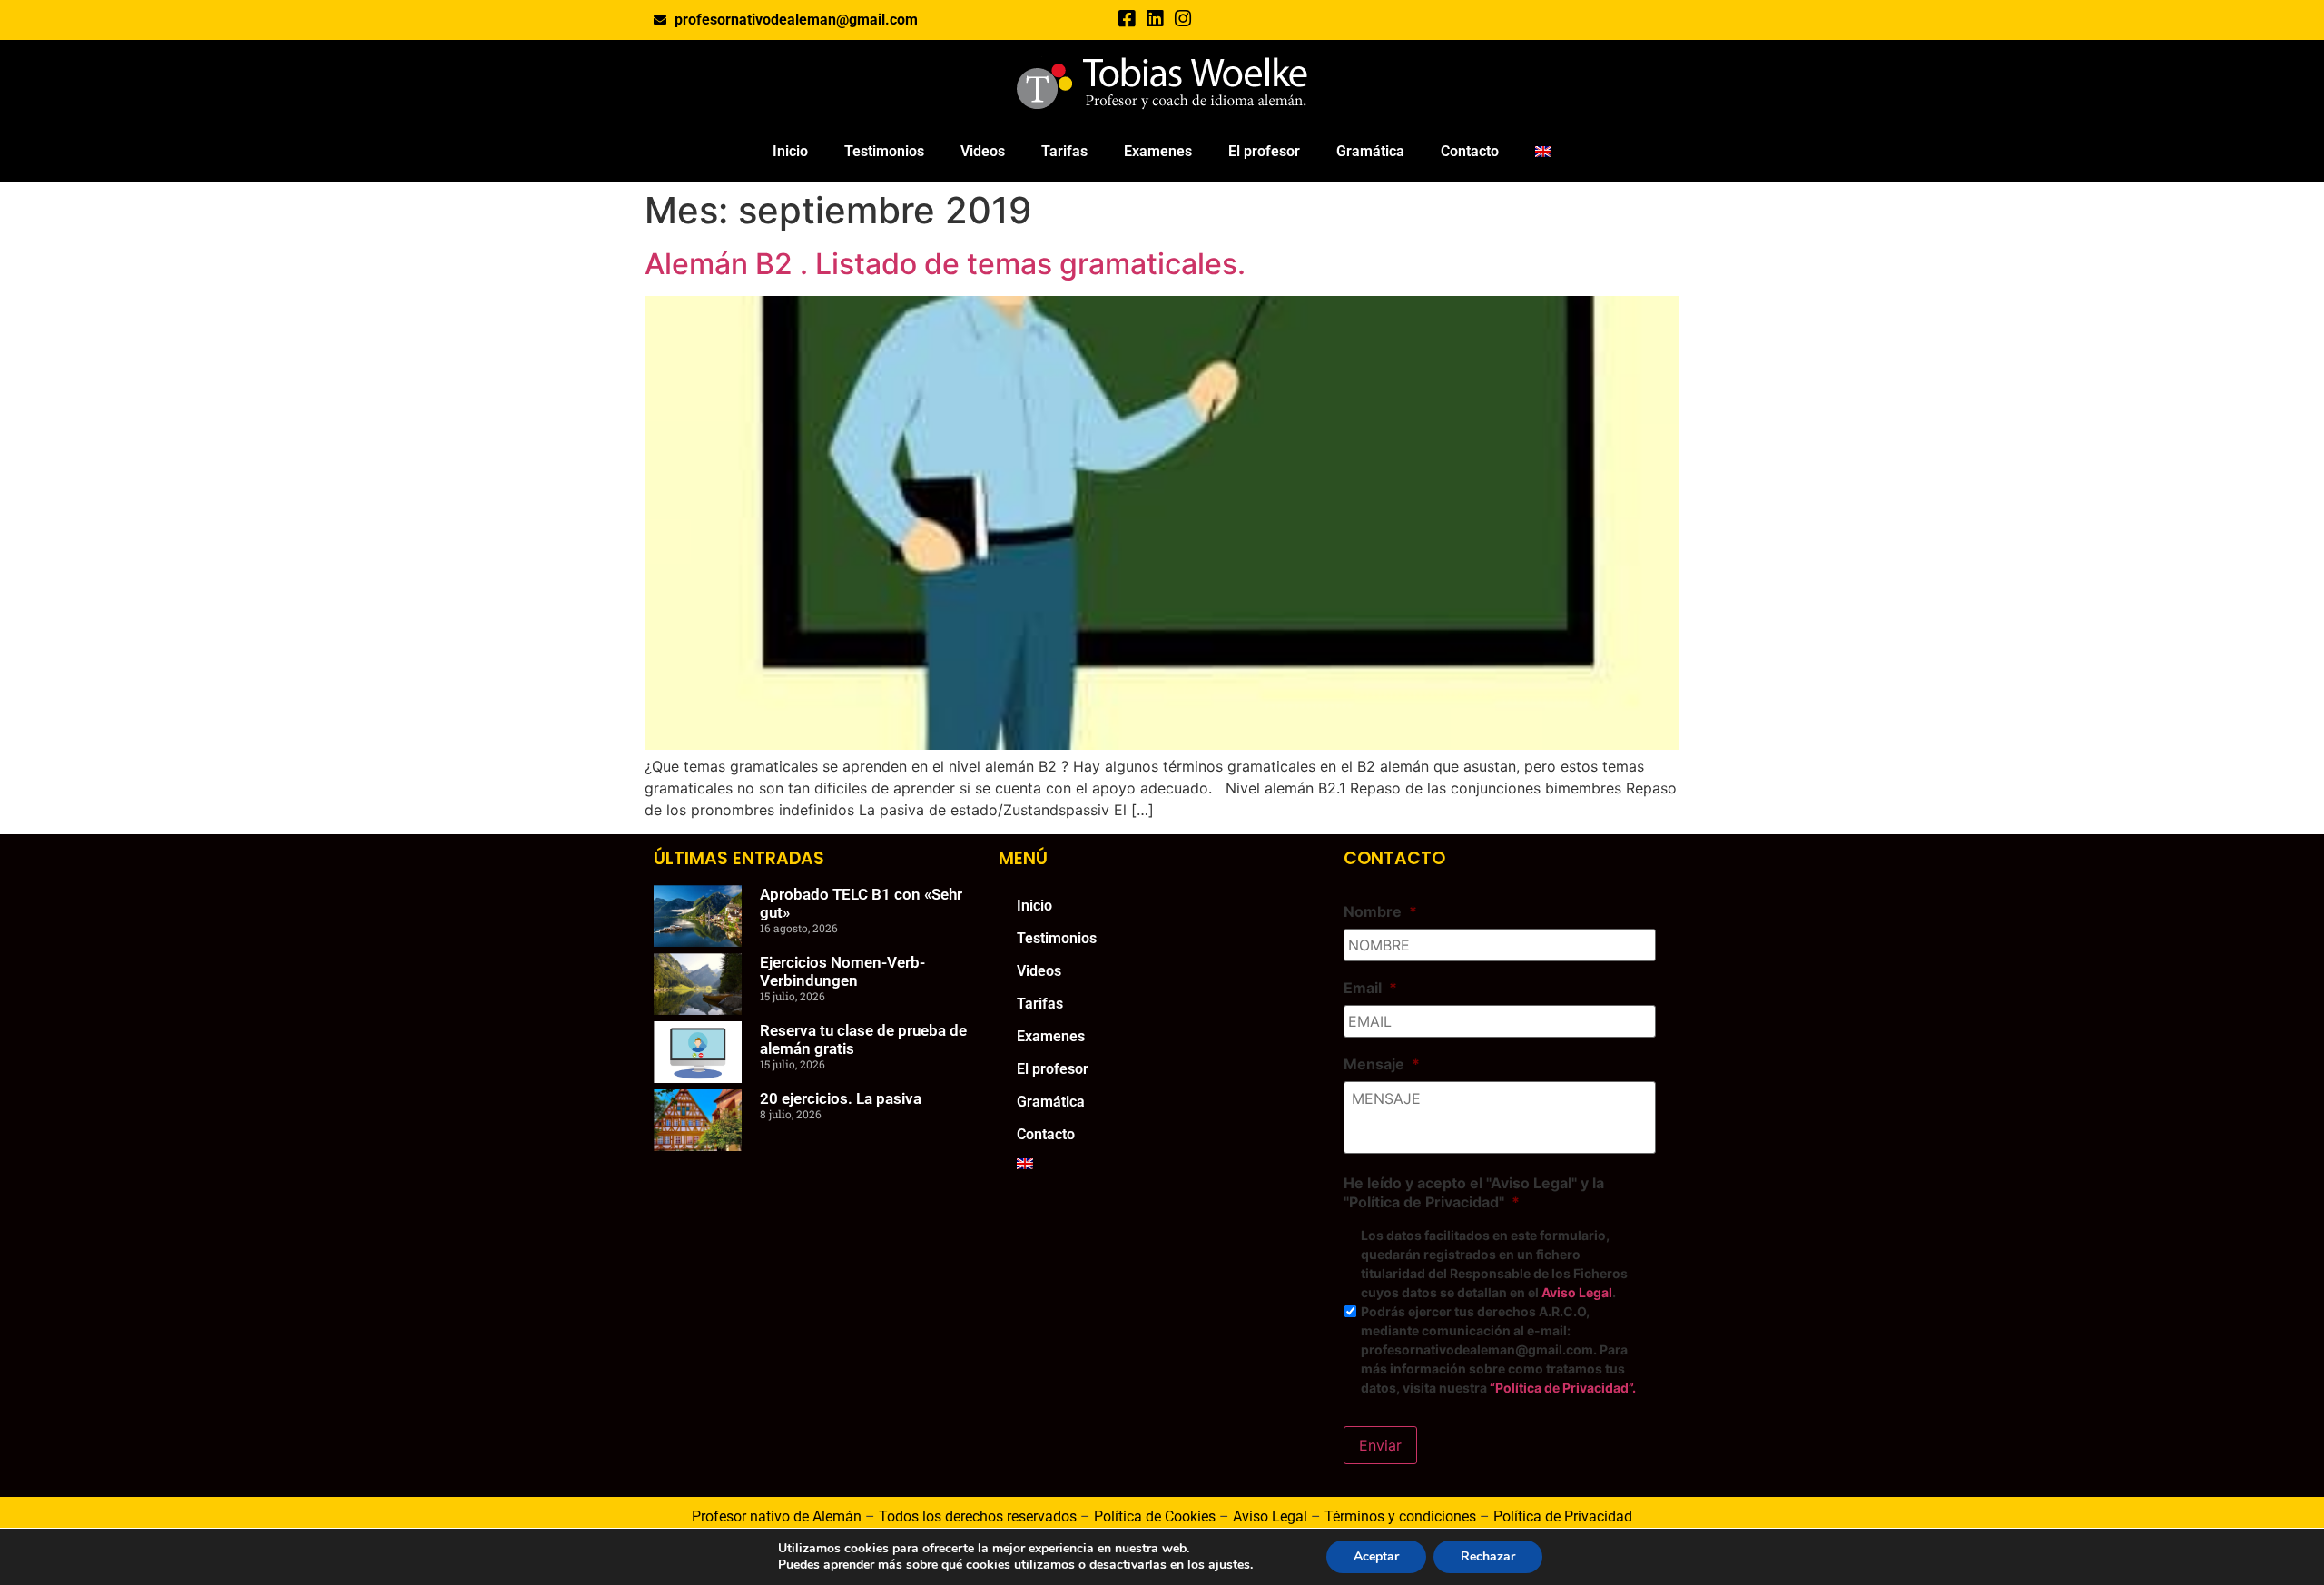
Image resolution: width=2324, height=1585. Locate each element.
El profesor (1264, 151)
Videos (983, 151)
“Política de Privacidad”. (1563, 1388)
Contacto (1470, 151)
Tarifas (1064, 151)
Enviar (1380, 1445)
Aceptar (1376, 1556)
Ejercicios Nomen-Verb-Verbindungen (842, 971)
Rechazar (1488, 1556)
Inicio (790, 151)
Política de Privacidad (1563, 1516)
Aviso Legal (1577, 1292)
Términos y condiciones (1400, 1516)
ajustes (1229, 1565)
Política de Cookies (1155, 1516)
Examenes (1158, 151)
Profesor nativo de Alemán (777, 1516)
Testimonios (884, 151)
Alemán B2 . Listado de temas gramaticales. (945, 264)
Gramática (1370, 151)
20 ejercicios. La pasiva (841, 1098)
